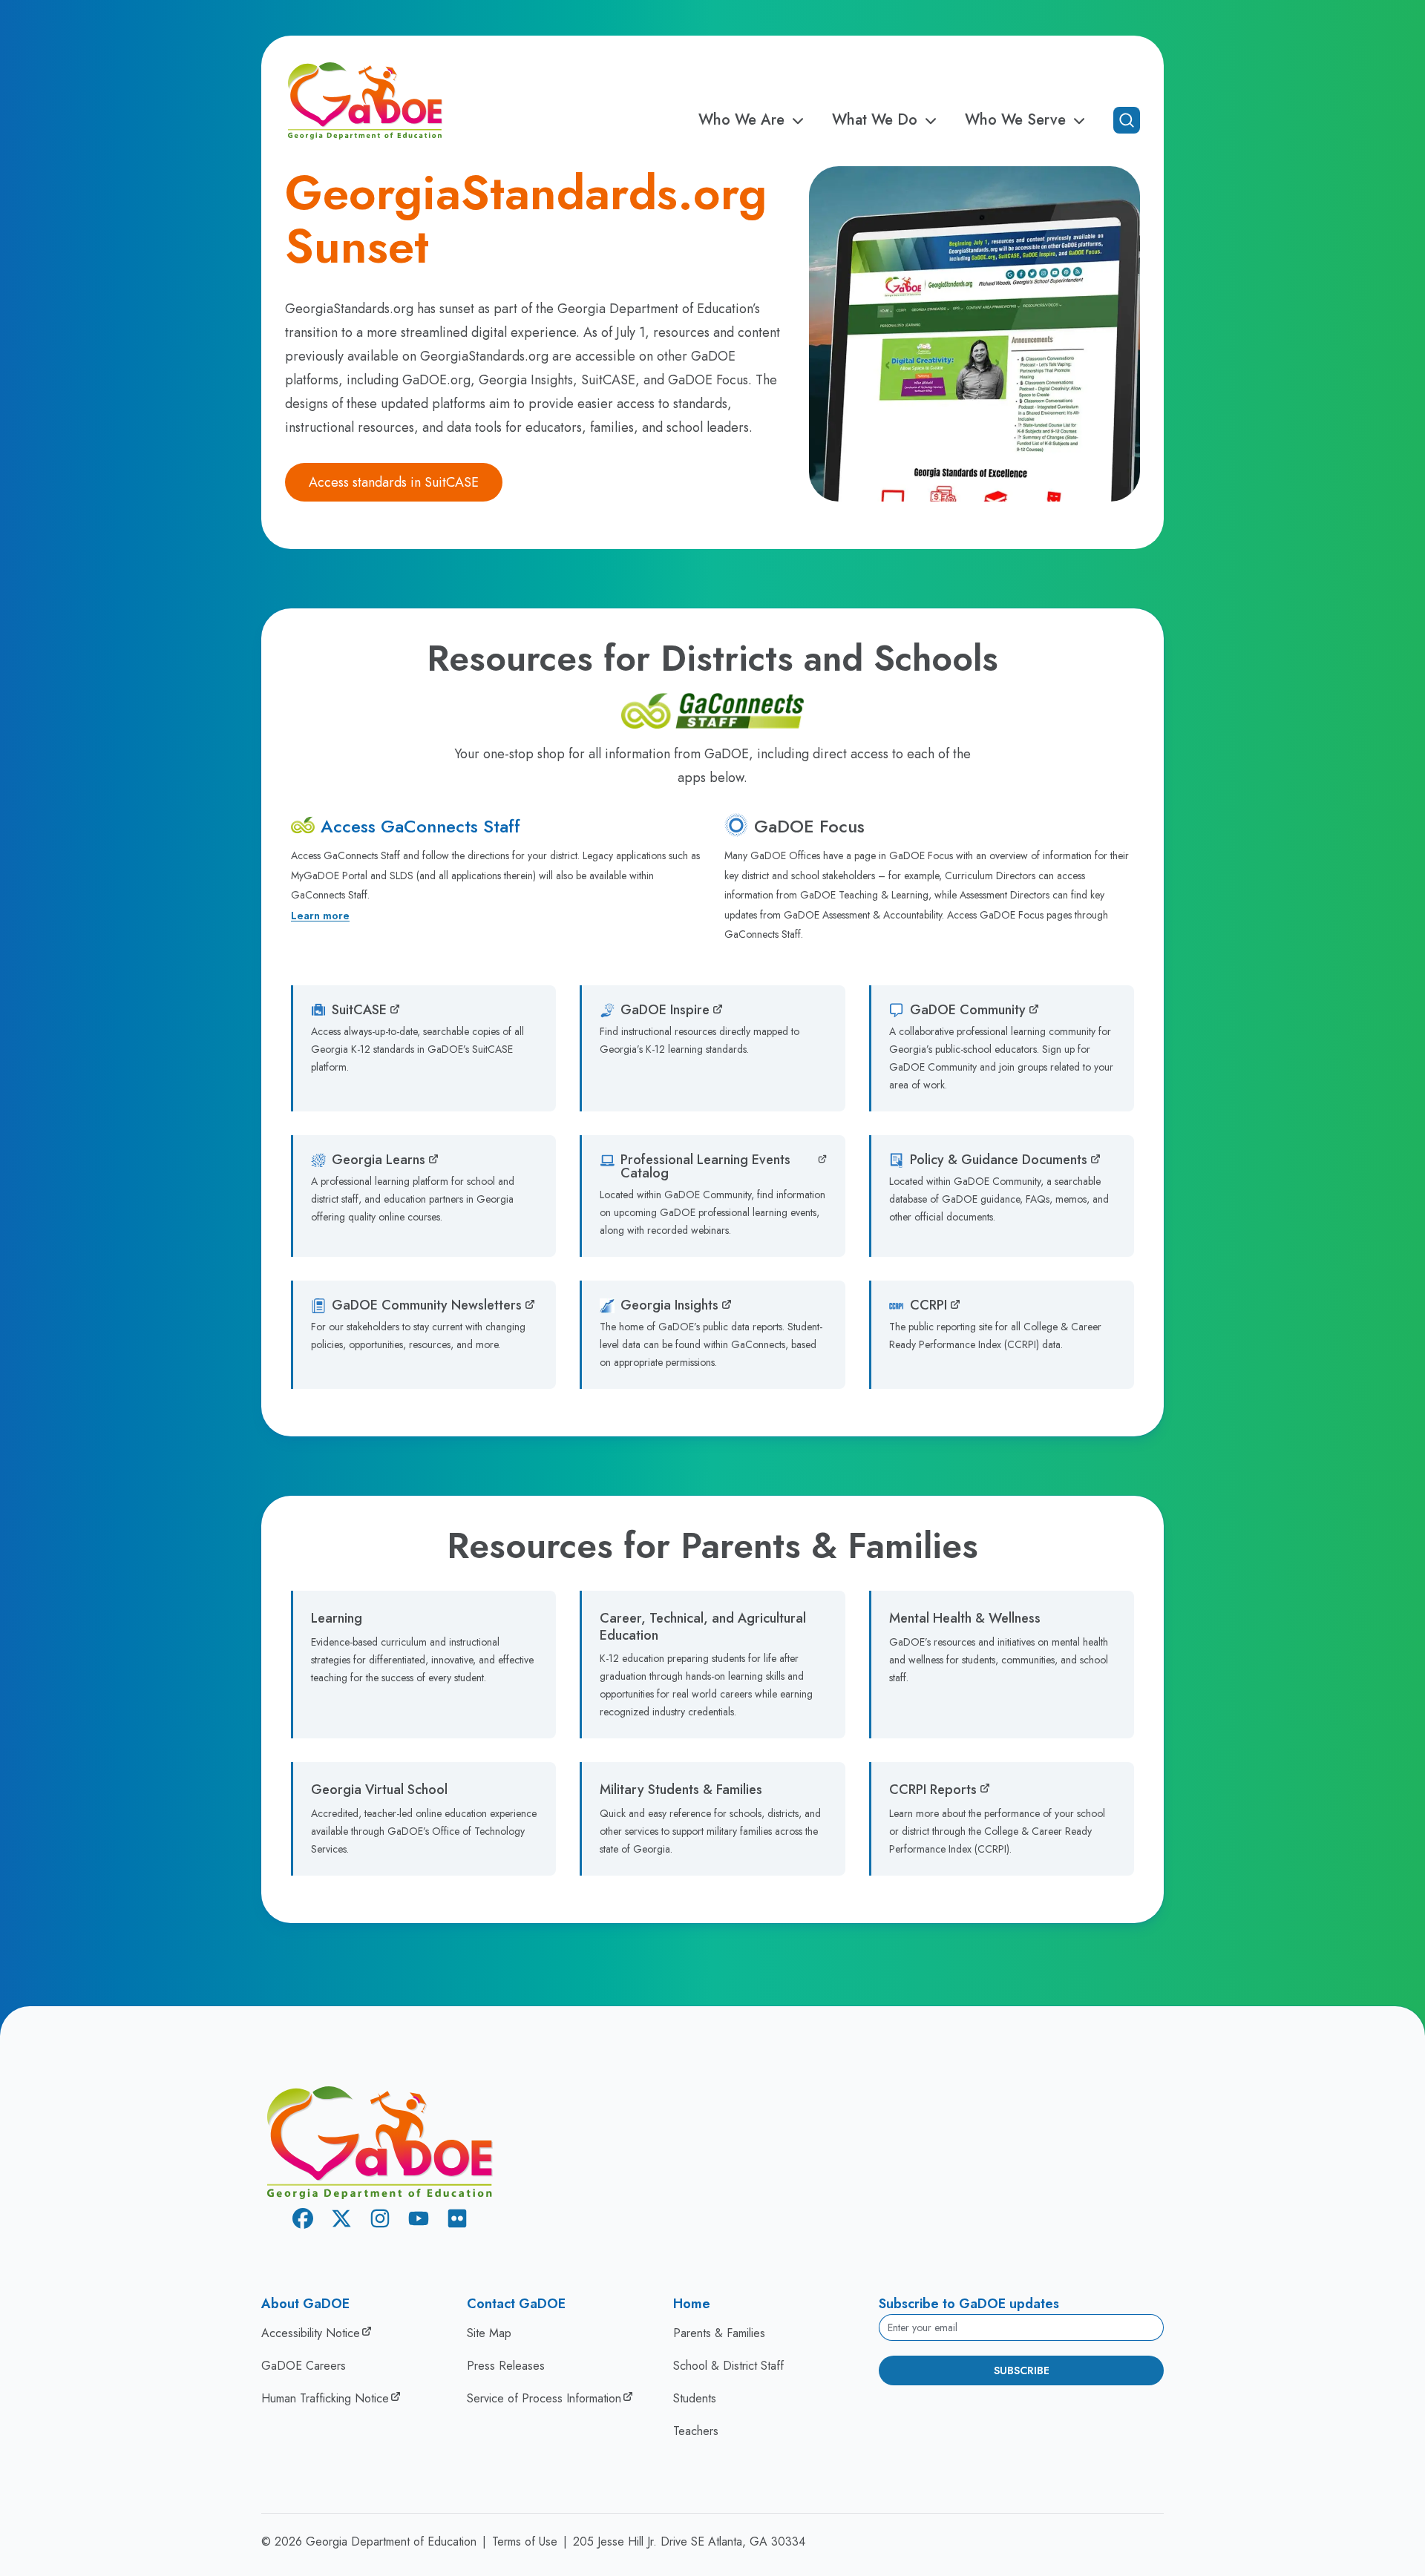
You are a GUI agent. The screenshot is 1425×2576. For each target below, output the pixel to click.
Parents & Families (719, 2333)
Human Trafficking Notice (325, 2398)
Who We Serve (1015, 120)
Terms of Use (525, 2541)
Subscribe (1022, 2370)
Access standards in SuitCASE (394, 482)
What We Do (875, 120)
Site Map (489, 2333)
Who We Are (741, 120)
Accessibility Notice (311, 2333)
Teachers (696, 2431)
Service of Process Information (544, 2398)
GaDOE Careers (304, 2366)
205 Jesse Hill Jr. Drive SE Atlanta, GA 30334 (689, 2541)
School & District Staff (728, 2366)
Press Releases (506, 2366)
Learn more (320, 916)
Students (695, 2398)
